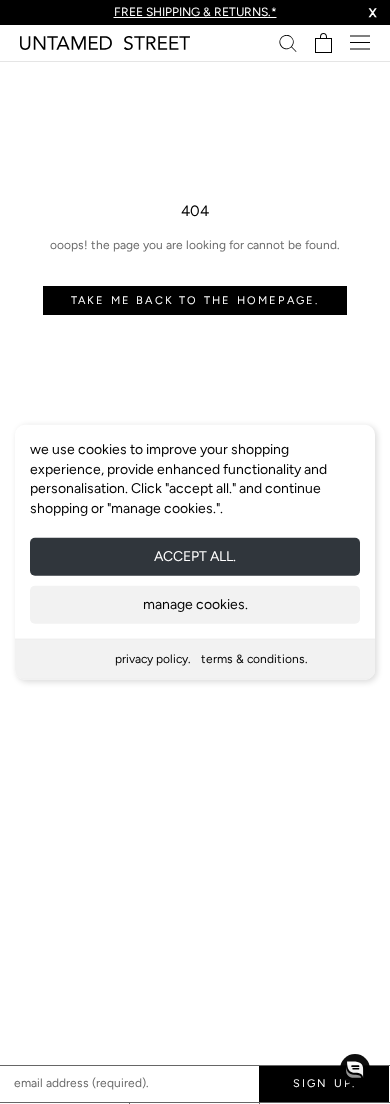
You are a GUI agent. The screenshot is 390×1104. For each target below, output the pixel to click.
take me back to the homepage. (195, 300)
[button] (355, 1069)
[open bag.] (323, 43)
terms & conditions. (254, 659)
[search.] (288, 42)
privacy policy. (153, 659)
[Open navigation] (360, 42)
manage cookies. (195, 604)
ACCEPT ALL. (195, 556)
